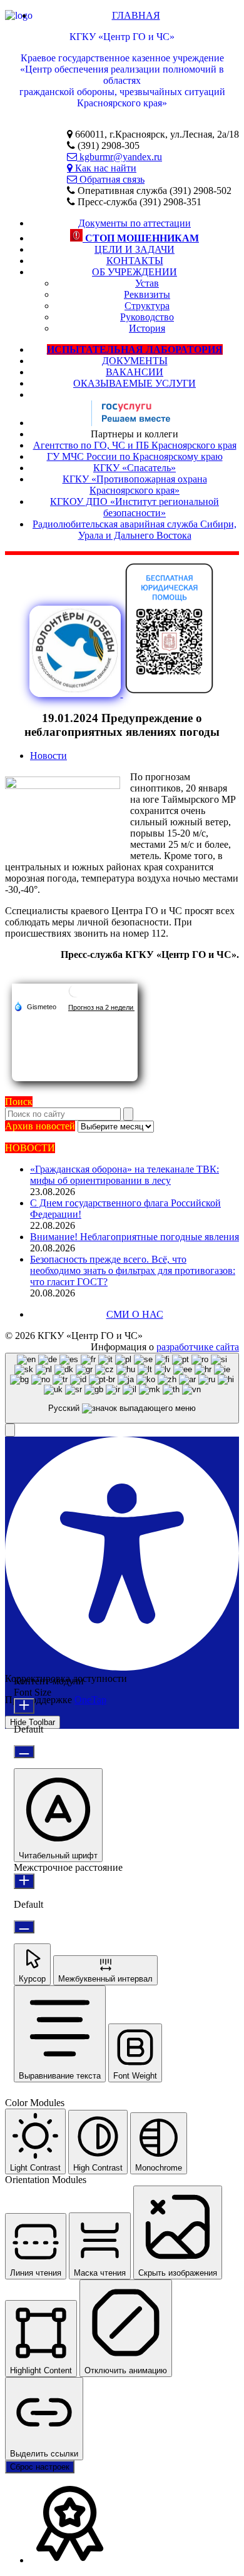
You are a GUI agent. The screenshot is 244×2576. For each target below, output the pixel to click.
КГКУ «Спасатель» (135, 468)
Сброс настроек (40, 2467)
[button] (10, 1430)
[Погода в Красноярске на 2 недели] (101, 1007)
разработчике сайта (198, 1347)
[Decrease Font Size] (24, 1752)
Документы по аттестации (135, 223)
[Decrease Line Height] (24, 1927)
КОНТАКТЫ (135, 261)
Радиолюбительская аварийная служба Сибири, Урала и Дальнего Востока (135, 530)
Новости (48, 756)
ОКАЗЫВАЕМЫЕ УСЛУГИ (135, 383)
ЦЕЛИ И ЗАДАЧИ (135, 249)
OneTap (90, 1700)
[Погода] (35, 1006)
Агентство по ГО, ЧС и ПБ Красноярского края (135, 445)
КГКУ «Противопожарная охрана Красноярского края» (135, 485)
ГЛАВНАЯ (136, 15)
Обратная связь (111, 179)
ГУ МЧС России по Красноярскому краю (135, 456)
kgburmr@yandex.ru (119, 157)
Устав (147, 283)
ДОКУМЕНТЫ (135, 361)
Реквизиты (147, 294)
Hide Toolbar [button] (33, 1722)
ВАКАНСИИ (135, 372)
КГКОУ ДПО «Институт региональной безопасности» (135, 507)
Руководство (147, 317)
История (147, 328)
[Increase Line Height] (24, 1881)
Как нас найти (104, 168)
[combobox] (122, 1388)
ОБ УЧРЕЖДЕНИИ (135, 272)
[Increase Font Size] (24, 1706)
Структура (147, 306)
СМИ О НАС (135, 1314)
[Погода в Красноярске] (75, 996)
